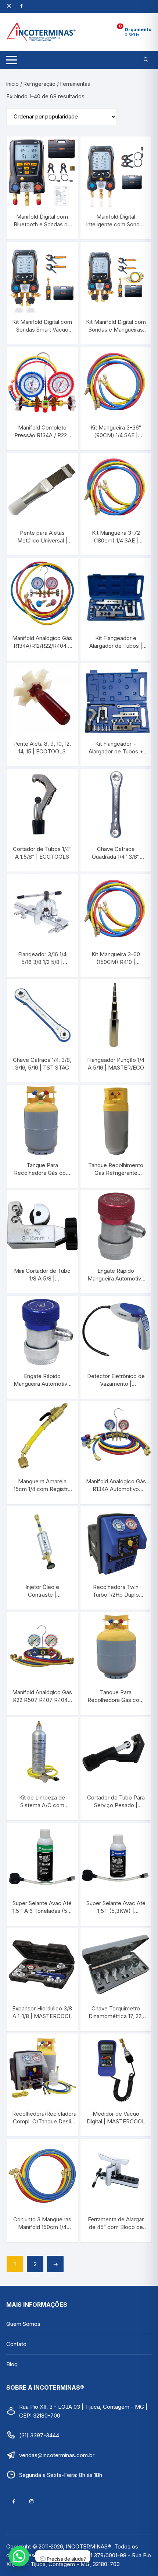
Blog (12, 2364)
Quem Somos (23, 2324)
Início (12, 84)
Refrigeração (39, 84)
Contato (16, 2344)
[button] (19, 2556)
